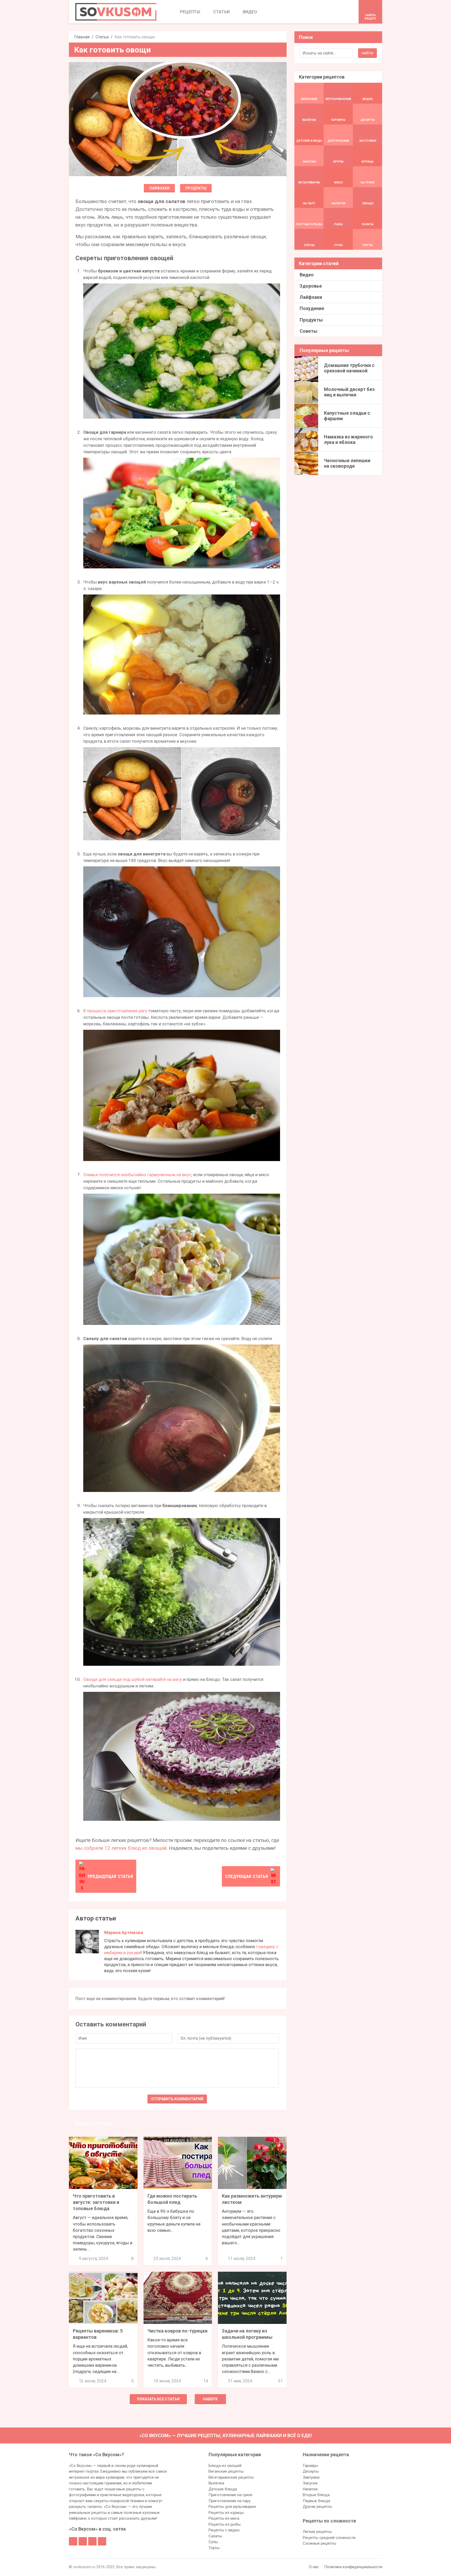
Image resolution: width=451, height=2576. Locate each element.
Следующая (247, 1876)
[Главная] (116, 12)
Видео (307, 275)
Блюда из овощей (225, 2466)
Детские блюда (223, 2489)
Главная (82, 37)
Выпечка (216, 2483)
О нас (314, 2567)
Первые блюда (316, 2501)
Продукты (196, 188)
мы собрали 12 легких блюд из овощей (121, 1848)
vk (83, 2541)
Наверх (210, 2399)
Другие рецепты (317, 2507)
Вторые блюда (316, 2495)
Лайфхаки (159, 188)
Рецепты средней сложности (329, 2538)
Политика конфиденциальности (353, 2567)
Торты (214, 2548)
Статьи (102, 37)
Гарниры (310, 2466)
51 (280, 2381)
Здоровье (311, 286)
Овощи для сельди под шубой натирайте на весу (133, 1679)
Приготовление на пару (230, 2501)
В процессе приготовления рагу (115, 1011)
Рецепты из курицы (226, 2513)
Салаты (215, 2536)
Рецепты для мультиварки (232, 2507)
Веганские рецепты (226, 2471)
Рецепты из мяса (224, 2518)
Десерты (311, 2471)
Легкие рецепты (317, 2532)
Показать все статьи (158, 2399)
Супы (213, 2542)
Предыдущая (110, 1876)
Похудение (312, 308)
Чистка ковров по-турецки (177, 2331)
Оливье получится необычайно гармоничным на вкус (137, 1175)
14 (206, 2381)
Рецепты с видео (224, 2530)
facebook (73, 2541)
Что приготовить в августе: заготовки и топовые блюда (96, 2202)
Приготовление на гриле (230, 2495)
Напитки (310, 2489)
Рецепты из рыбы (225, 2524)
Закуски (310, 2483)
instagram (92, 2541)
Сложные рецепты (319, 2543)
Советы (308, 331)
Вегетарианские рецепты (231, 2477)
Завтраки (311, 2477)
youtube (102, 2541)
